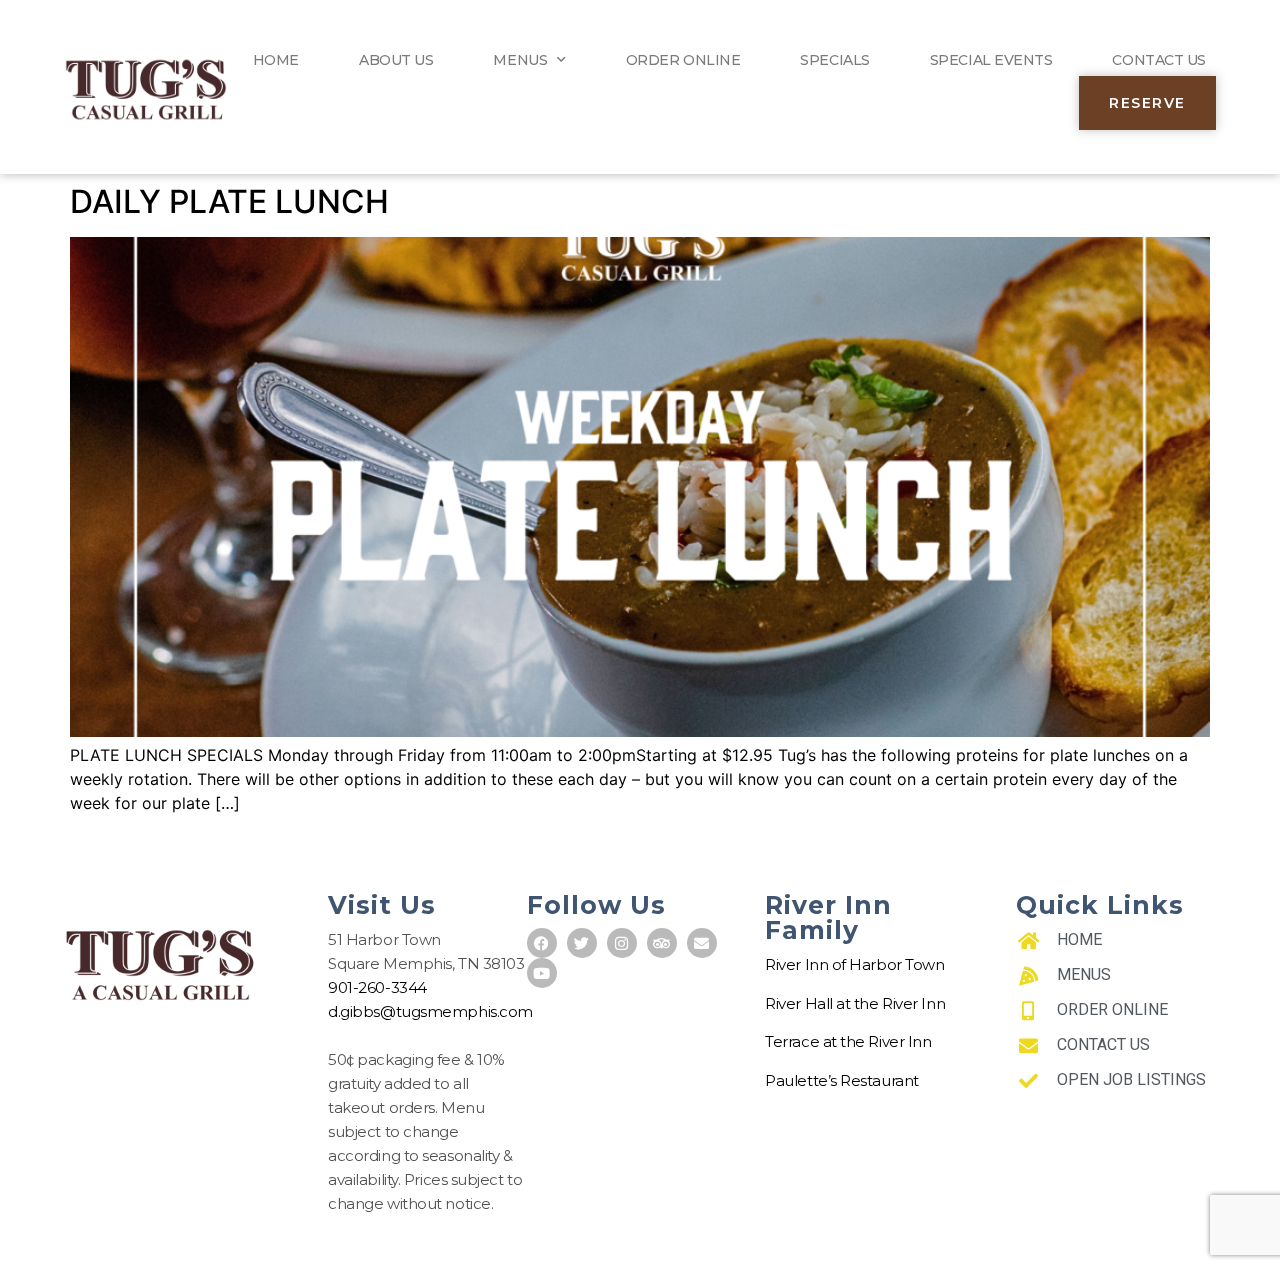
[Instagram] (622, 943)
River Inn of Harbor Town (854, 964)
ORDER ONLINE (683, 60)
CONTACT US (1159, 60)
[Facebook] (542, 943)
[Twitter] (582, 943)
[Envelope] (702, 943)
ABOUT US (396, 60)
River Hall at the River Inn (855, 1003)
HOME (276, 60)
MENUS (520, 60)
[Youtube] (542, 973)
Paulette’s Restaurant (842, 1080)
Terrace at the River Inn (848, 1041)
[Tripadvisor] (662, 943)
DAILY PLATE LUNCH (229, 201)
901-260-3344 (377, 987)
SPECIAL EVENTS (991, 60)
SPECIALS (834, 60)
